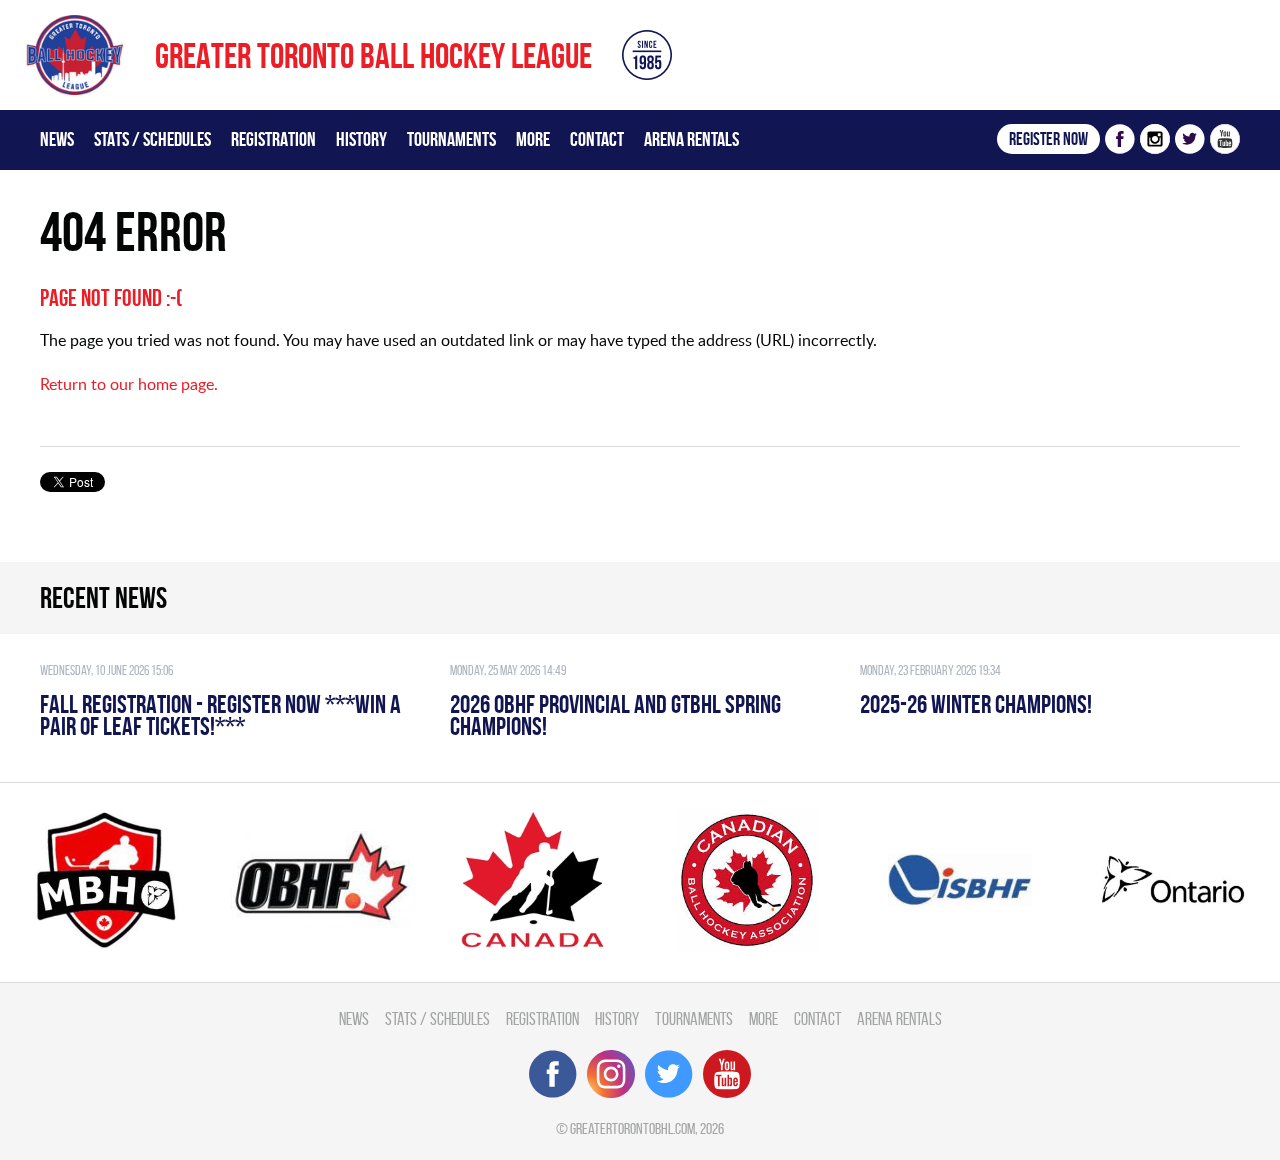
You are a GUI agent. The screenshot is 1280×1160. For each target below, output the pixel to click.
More (533, 139)
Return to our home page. (129, 384)
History (361, 139)
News (57, 139)
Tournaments (451, 139)
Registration (273, 139)
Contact (597, 139)
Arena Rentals (691, 139)
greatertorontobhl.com (632, 1128)
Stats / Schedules (152, 139)
